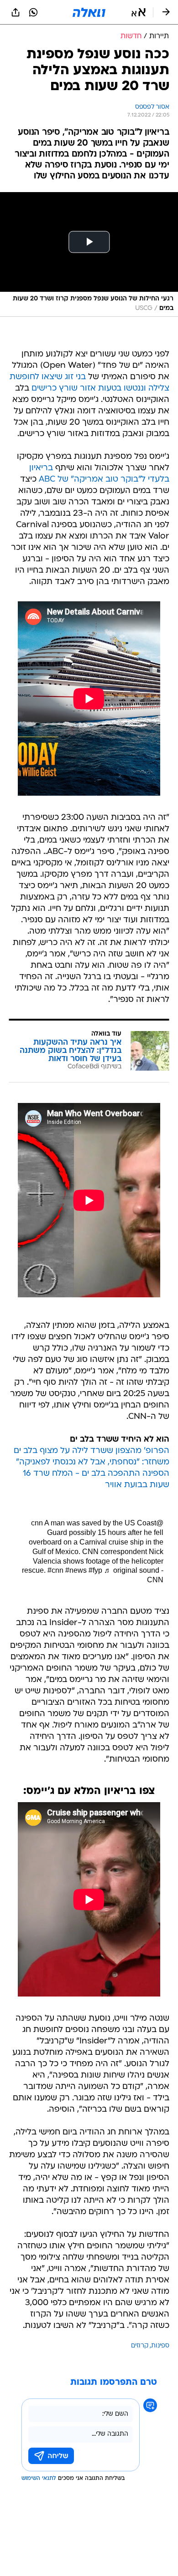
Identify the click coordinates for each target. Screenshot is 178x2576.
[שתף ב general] (16, 12)
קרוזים (140, 2346)
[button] (139, 12)
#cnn (55, 1570)
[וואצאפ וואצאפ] (33, 12)
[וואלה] (89, 12)
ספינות (160, 2346)
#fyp (95, 1570)
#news (76, 1570)
